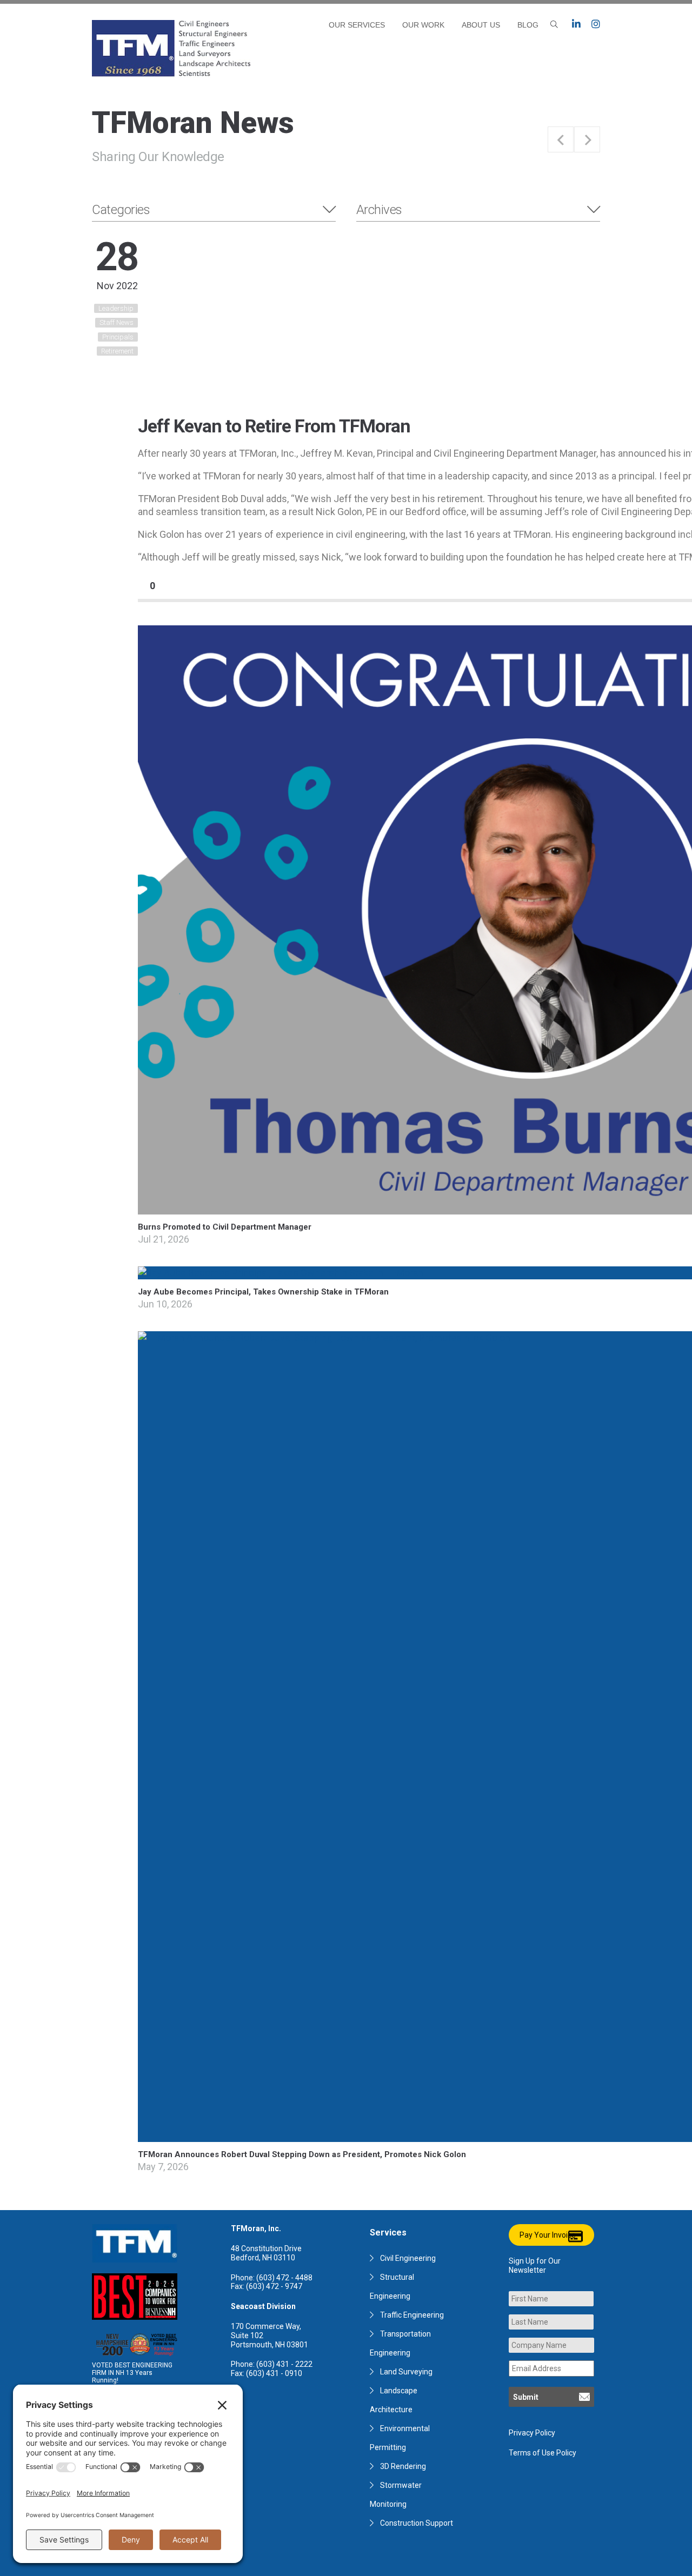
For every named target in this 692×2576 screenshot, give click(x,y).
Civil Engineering (408, 2258)
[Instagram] (596, 24)
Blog (528, 25)
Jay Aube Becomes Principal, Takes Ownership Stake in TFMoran (263, 1292)
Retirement (117, 351)
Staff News (117, 322)
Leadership (116, 308)
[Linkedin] (576, 24)
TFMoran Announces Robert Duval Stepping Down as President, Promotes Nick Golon (302, 2154)
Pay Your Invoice (548, 2235)
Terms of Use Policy (543, 2453)
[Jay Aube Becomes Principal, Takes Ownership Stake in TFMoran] (281, 1273)
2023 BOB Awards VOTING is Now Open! (561, 139)
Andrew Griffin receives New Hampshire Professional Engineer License (587, 139)
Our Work (423, 25)
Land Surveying (406, 2372)
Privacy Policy (532, 2433)
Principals (118, 337)
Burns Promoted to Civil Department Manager (225, 1227)
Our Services (357, 25)
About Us (481, 25)
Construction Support (417, 2523)
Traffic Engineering (412, 2315)
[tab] (214, 210)
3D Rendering (403, 2466)
